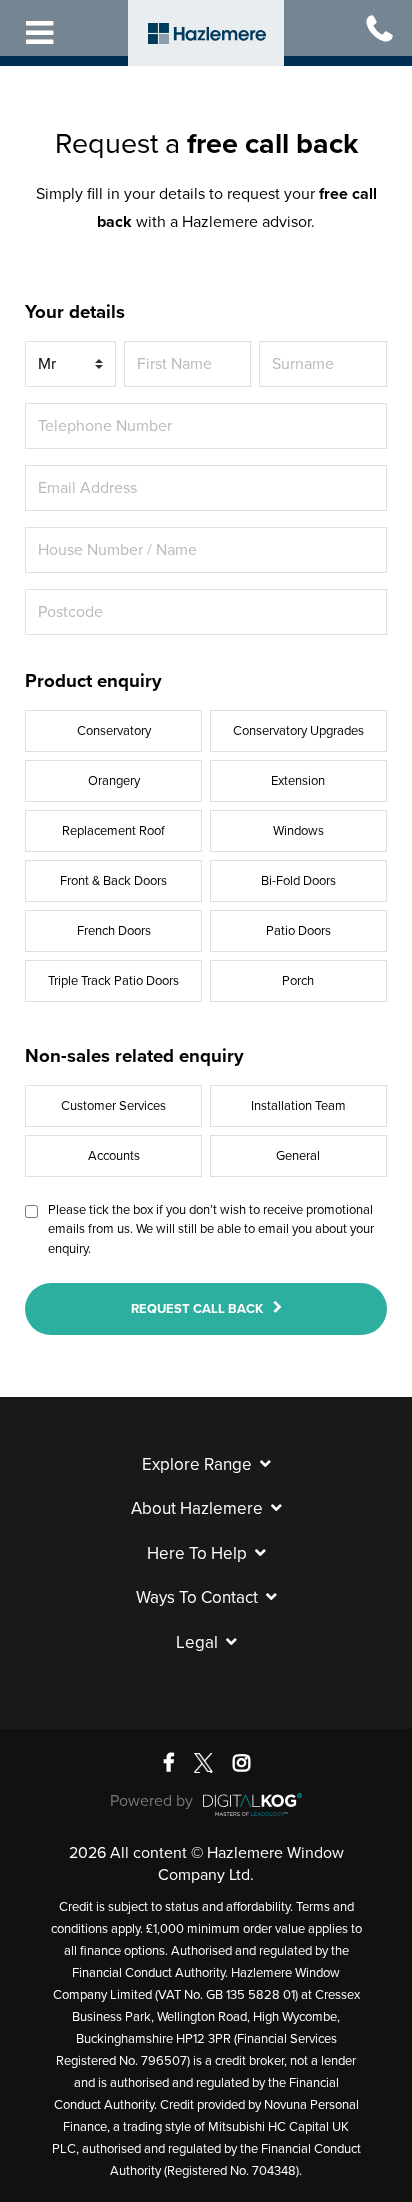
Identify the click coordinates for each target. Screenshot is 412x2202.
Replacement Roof (113, 831)
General (298, 1156)
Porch (298, 981)
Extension (298, 781)
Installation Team (298, 1106)
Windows (298, 831)
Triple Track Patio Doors (113, 981)
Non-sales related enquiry (134, 1056)
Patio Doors (298, 931)
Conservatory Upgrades (298, 731)
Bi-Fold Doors (298, 881)
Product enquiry (93, 681)
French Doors (114, 931)
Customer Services (113, 1106)
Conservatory (114, 731)
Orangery (114, 781)
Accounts (114, 1156)
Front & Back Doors (113, 881)
